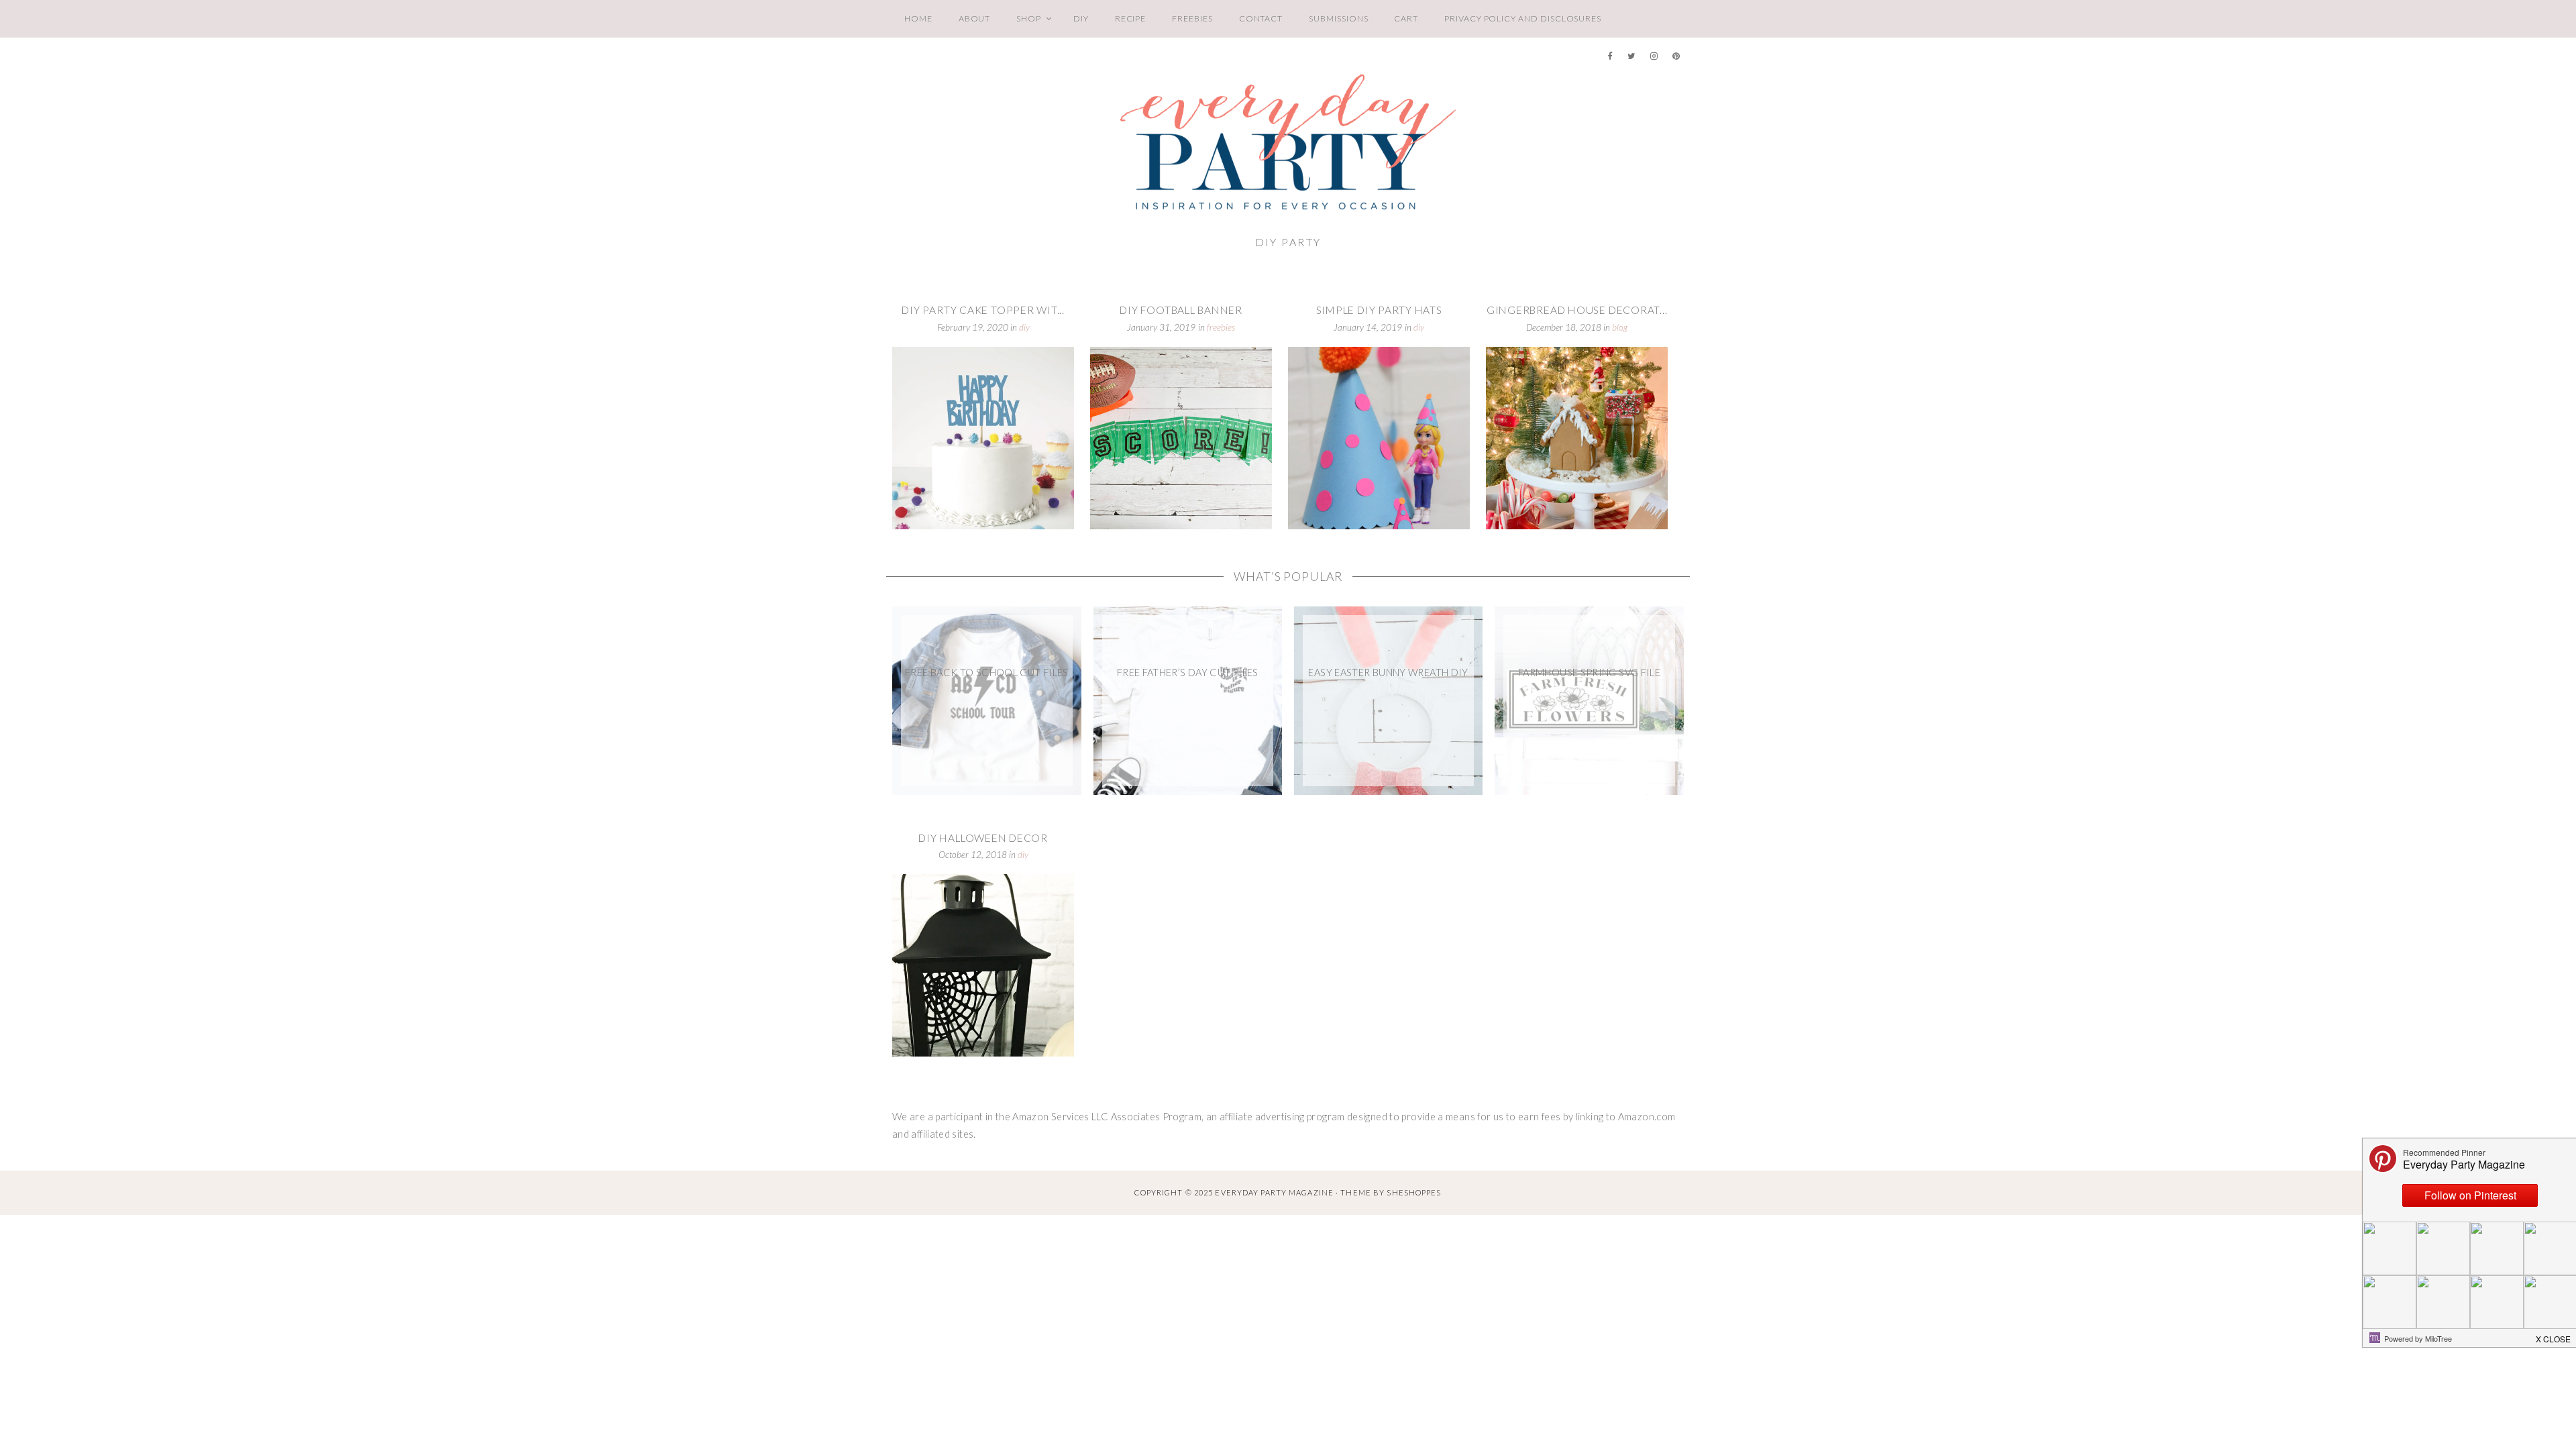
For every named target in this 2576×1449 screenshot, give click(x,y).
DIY (1081, 18)
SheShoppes (1414, 1192)
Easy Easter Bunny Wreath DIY (1388, 673)
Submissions (1338, 18)
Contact (1261, 18)
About (975, 18)
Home (918, 18)
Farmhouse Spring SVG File (1589, 673)
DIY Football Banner (1181, 310)
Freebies (1192, 18)
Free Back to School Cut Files (987, 673)
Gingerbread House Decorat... (1577, 310)
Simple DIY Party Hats (1379, 310)
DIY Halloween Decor (983, 838)
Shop (1029, 18)
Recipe (1131, 18)
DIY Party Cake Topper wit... (983, 310)
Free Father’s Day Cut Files (1188, 673)
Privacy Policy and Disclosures (1523, 18)
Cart (1406, 18)
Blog (1620, 327)
